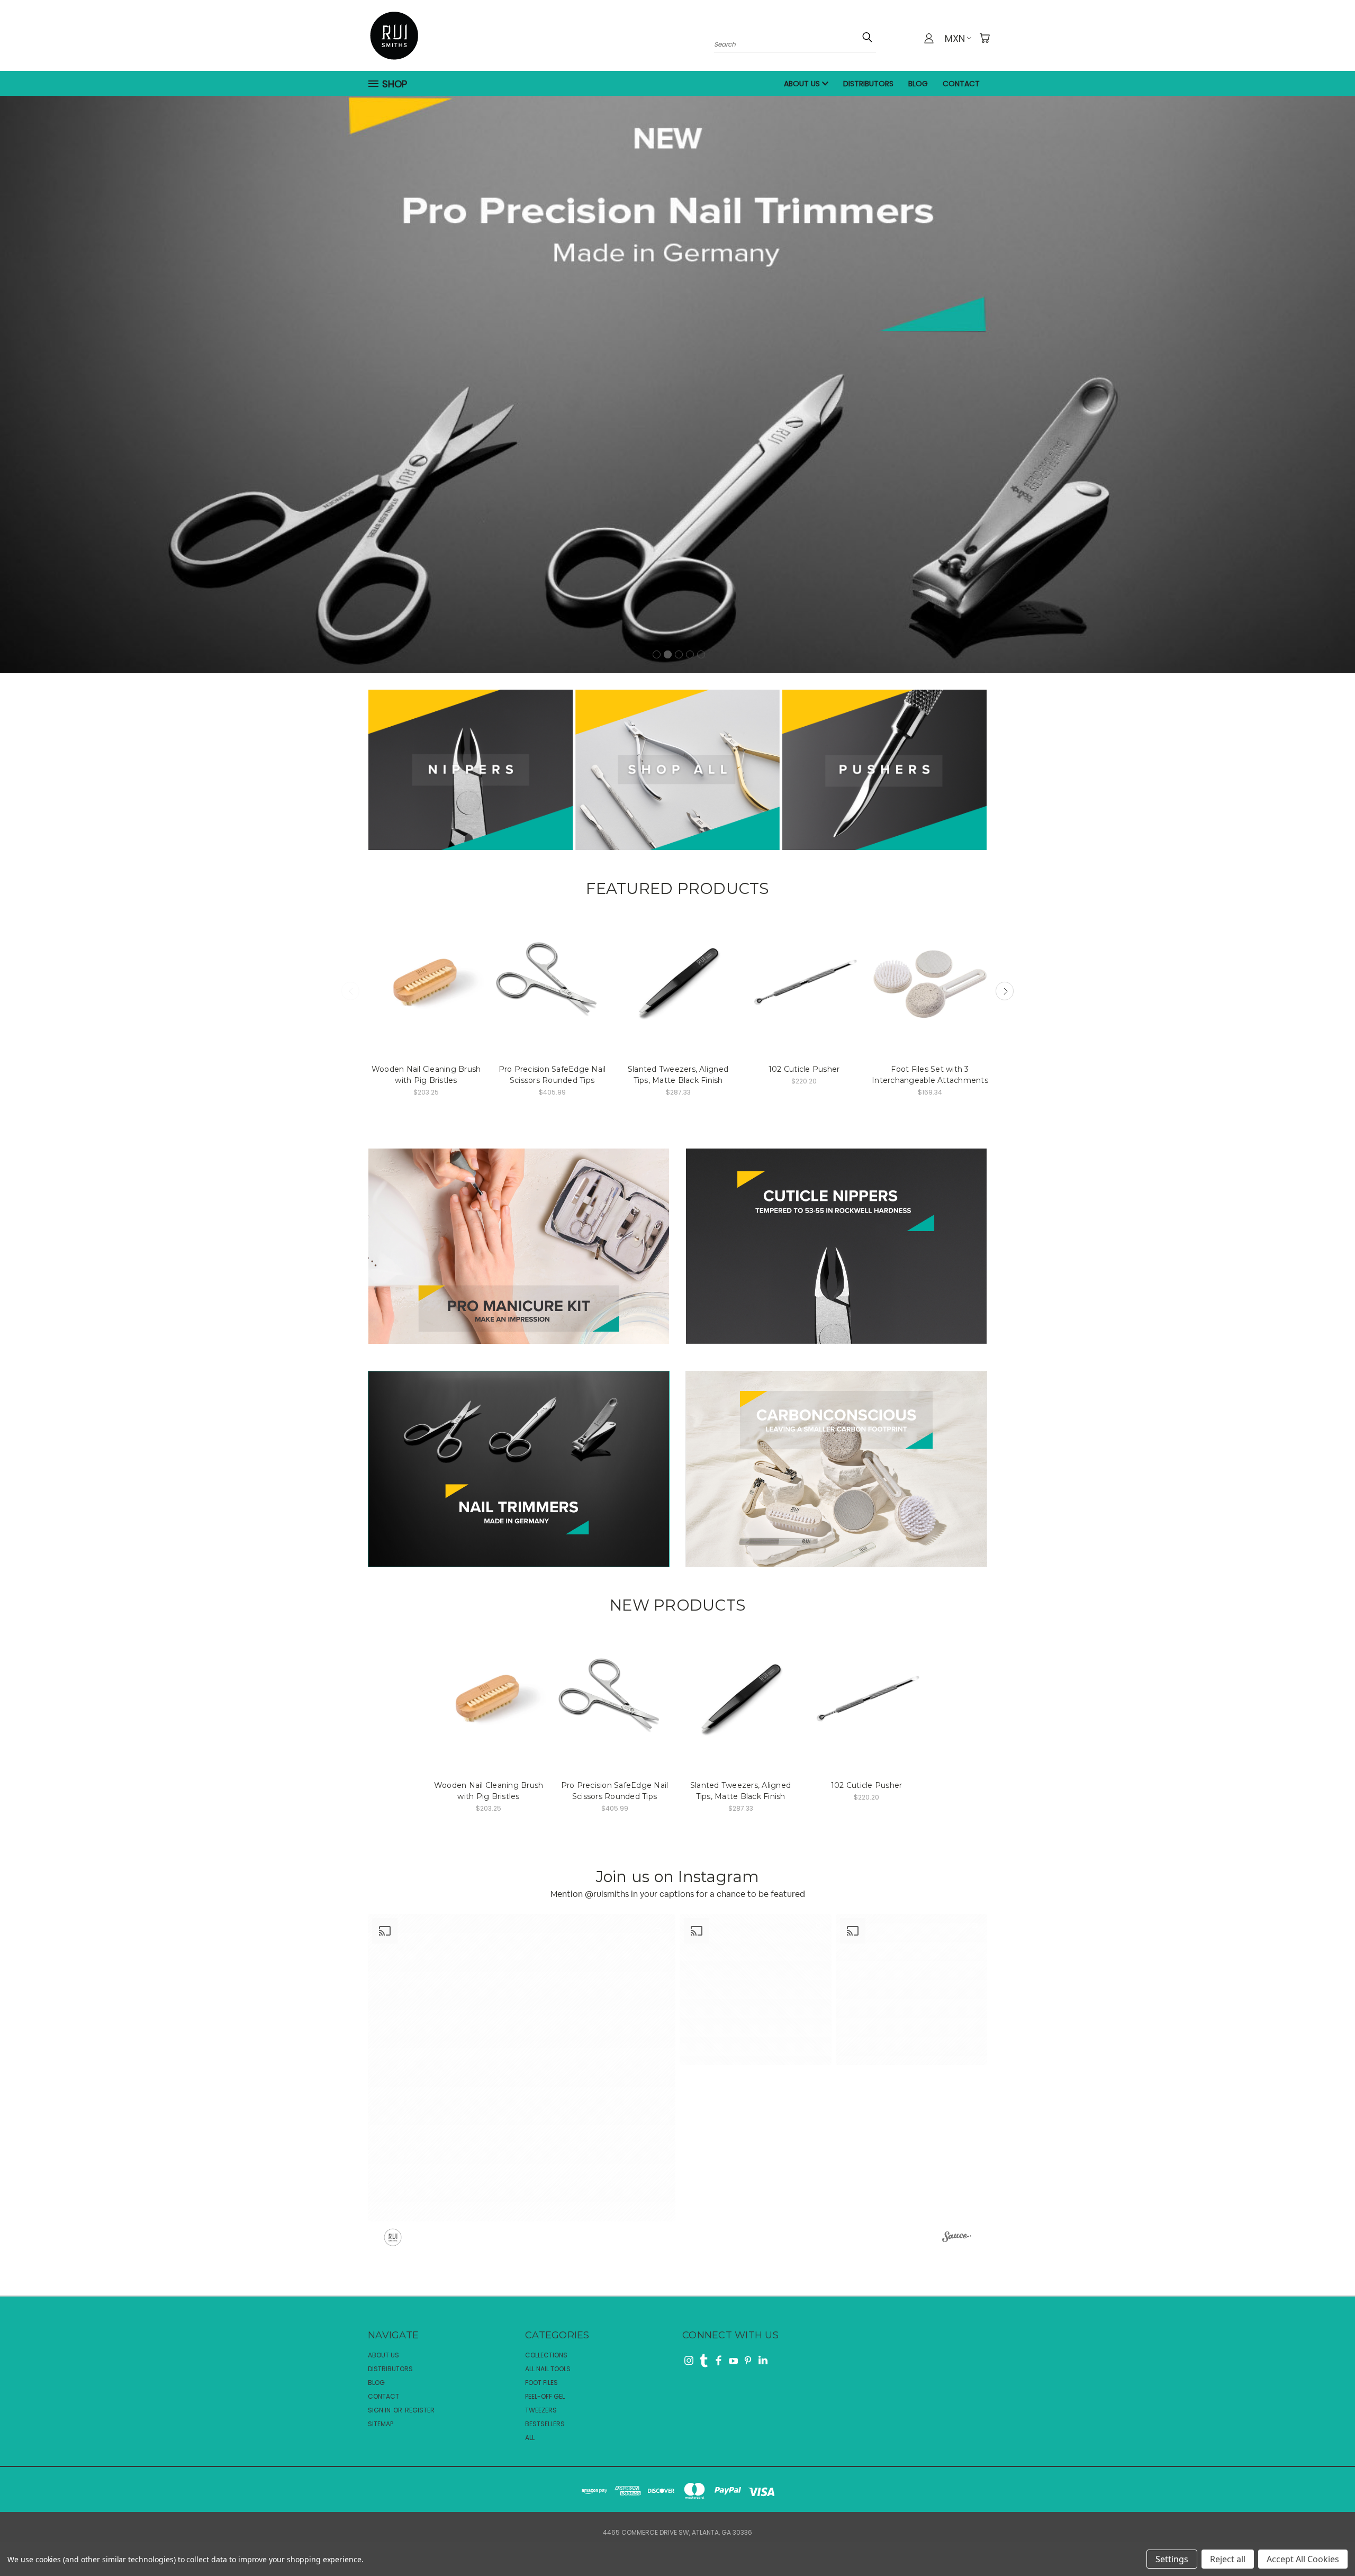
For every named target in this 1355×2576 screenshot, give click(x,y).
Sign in (380, 2410)
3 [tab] (679, 654)
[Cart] (984, 38)
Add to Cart (426, 982)
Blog (918, 84)
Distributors (868, 84)
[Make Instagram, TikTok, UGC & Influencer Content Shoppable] (957, 2238)
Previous (350, 991)
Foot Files (541, 2383)
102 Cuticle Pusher (804, 1069)
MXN (955, 38)
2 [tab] (668, 654)
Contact (961, 84)
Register (420, 2410)
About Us (803, 84)
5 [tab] (701, 654)
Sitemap (381, 2424)
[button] (522, 2068)
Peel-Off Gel (545, 2396)
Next (1005, 991)
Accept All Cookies (1303, 2559)
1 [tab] (657, 654)
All (530, 2438)
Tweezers (541, 2410)
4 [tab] (690, 654)
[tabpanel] (677, 380)
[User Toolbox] (929, 38)
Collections (546, 2355)
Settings (1172, 2559)
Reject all (1228, 2559)
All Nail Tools (548, 2369)
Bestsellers (545, 2424)
